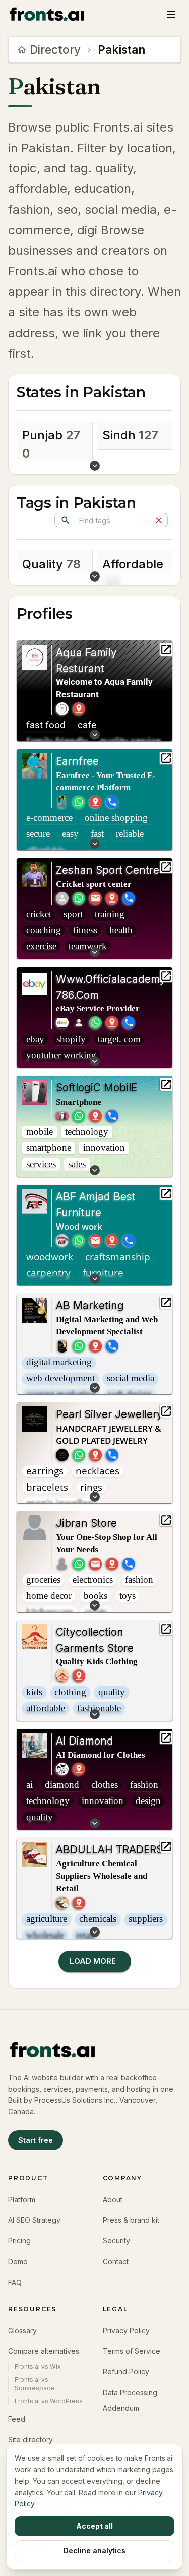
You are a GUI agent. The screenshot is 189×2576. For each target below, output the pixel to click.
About (113, 2199)
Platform (22, 2199)
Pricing (19, 2241)
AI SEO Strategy (34, 2220)
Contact (116, 2261)
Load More (95, 1961)
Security (116, 2241)
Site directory (30, 2440)
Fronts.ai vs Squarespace (35, 2384)
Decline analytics (94, 2551)
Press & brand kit (131, 2220)
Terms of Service (132, 2351)
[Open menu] (171, 14)
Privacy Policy (126, 2330)
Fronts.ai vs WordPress (49, 2401)
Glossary (22, 2330)
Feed (17, 2419)
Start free (36, 2140)
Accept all (94, 2526)
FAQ (15, 2282)
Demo (18, 2261)
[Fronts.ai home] (47, 14)
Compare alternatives (44, 2351)
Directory (55, 50)
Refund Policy (126, 2372)
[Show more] (94, 467)
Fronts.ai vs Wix (38, 2367)
